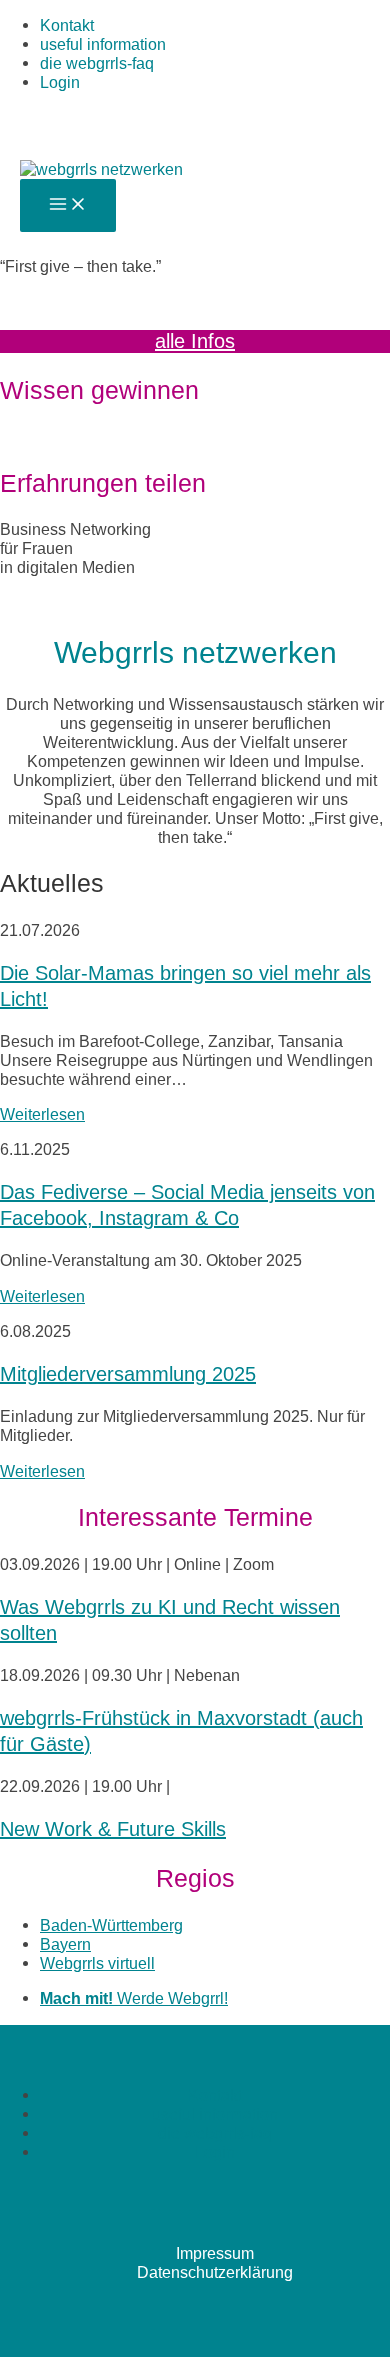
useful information (103, 44)
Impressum (215, 2253)
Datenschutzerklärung (215, 2272)
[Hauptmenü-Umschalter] (68, 205)
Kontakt (67, 25)
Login (60, 82)
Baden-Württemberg (111, 1925)
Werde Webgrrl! (134, 1998)
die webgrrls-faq (97, 63)
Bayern (65, 1944)
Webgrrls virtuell (97, 1963)
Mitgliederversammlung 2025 (128, 1374)
